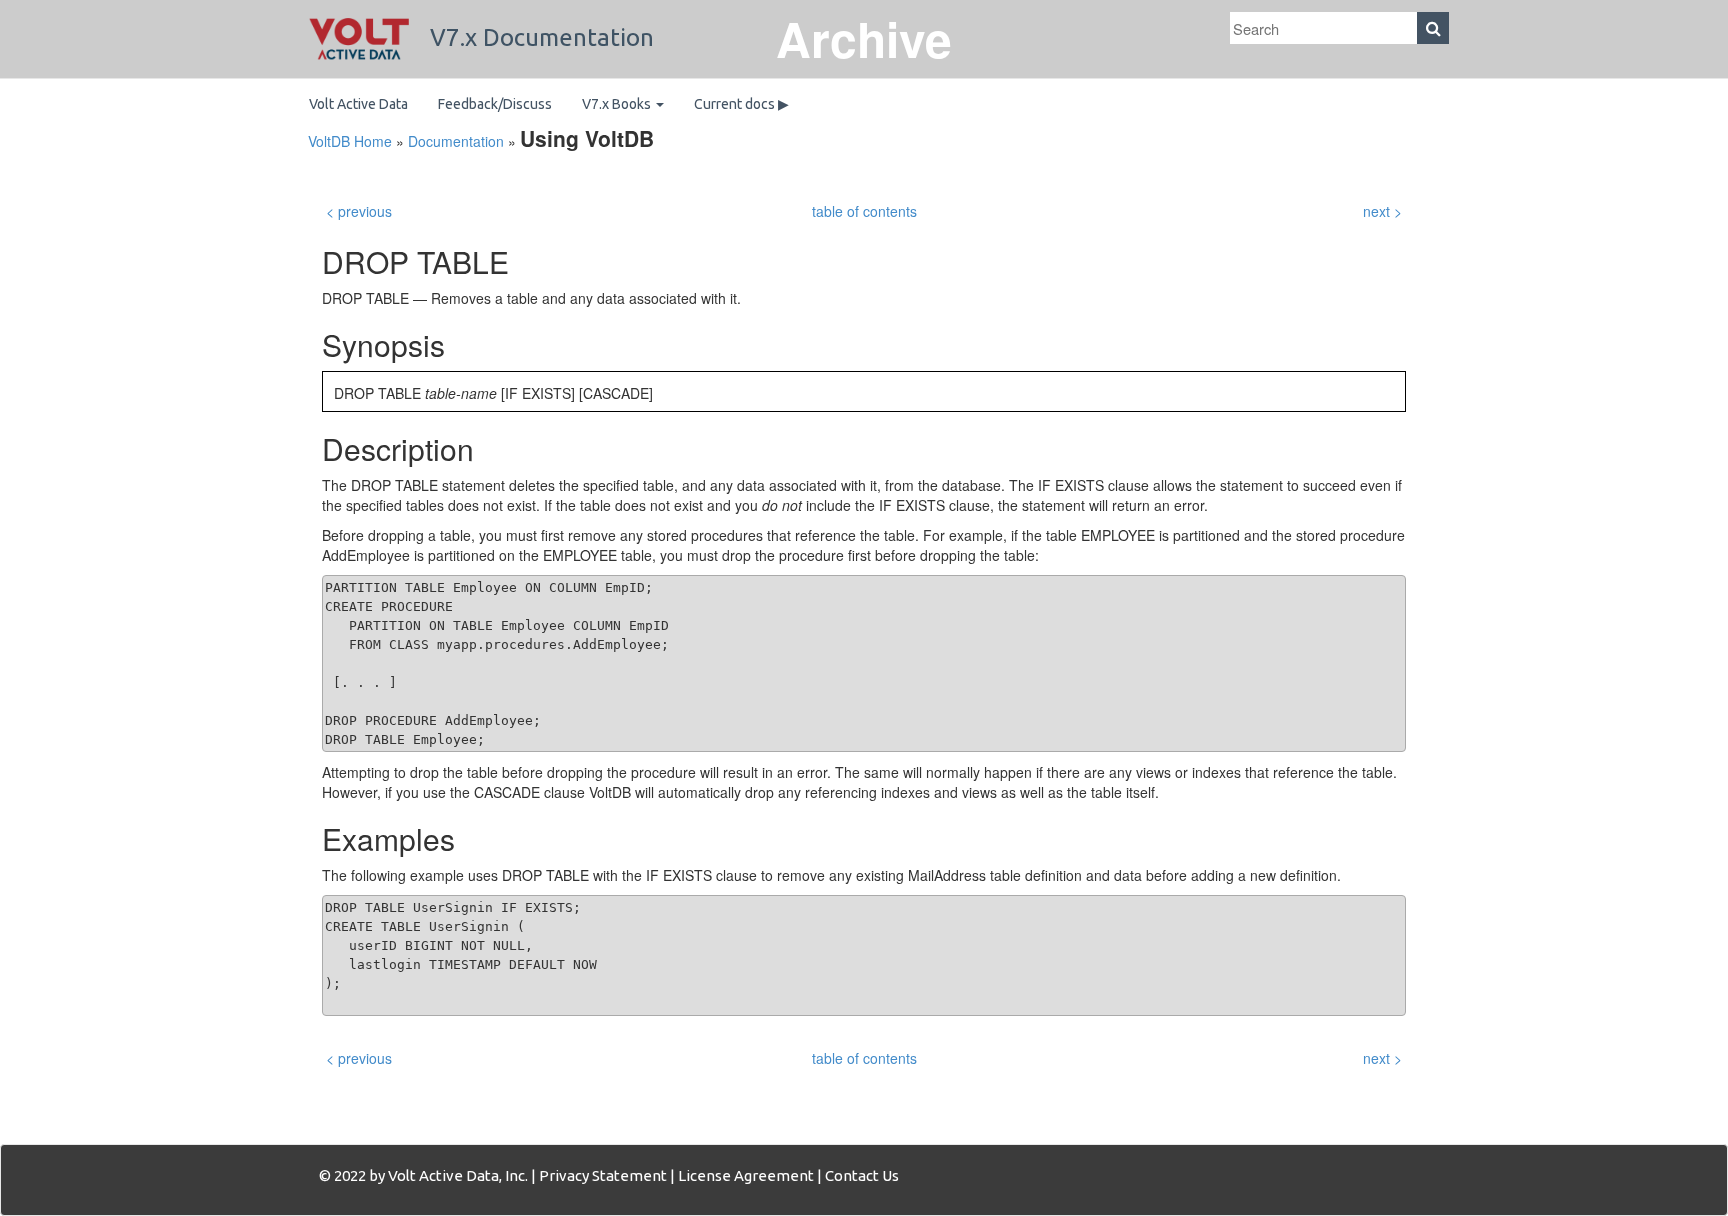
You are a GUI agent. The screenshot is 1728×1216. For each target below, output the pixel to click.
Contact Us (862, 1175)
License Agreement (746, 1175)
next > (1382, 211)
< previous (359, 211)
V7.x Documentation (539, 37)
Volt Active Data (358, 104)
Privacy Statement (603, 1175)
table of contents (864, 211)
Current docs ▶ (741, 104)
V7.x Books (618, 104)
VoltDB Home (350, 141)
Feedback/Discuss (495, 104)
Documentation (456, 141)
